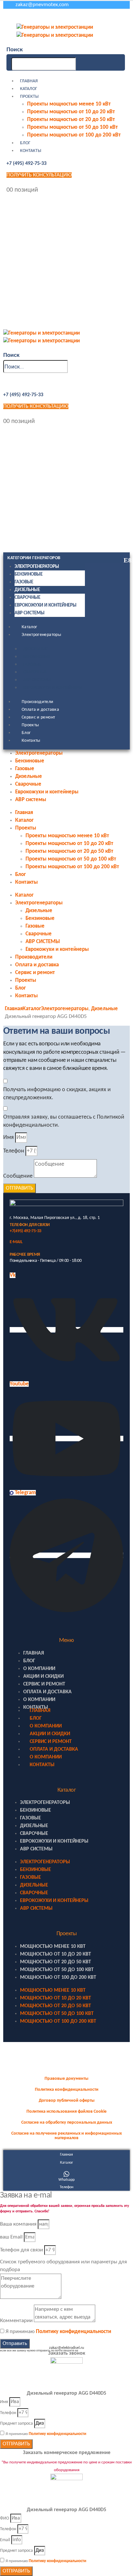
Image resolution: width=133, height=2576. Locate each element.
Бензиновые (29, 574)
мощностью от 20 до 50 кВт (56, 1962)
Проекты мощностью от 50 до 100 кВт (72, 127)
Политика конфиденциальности (67, 2090)
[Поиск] (79, 64)
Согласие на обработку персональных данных (67, 2123)
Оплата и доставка (40, 710)
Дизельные (27, 590)
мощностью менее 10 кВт (53, 1947)
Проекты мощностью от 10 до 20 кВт (71, 112)
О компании (39, 1669)
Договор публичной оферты (67, 2101)
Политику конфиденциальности (73, 2332)
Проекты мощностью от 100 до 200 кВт (74, 135)
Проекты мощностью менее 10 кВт (69, 104)
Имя (9, 1137)
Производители (38, 702)
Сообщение (18, 1176)
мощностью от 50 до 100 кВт (57, 1970)
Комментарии (16, 2321)
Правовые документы (66, 2079)
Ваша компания (18, 2224)
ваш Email (11, 2237)
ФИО (5, 2518)
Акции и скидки (43, 1676)
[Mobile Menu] (8, 17)
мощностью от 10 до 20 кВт (56, 1954)
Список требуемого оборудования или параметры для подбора (63, 2266)
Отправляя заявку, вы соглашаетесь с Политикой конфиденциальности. (64, 1121)
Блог (25, 143)
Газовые (24, 582)
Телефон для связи (21, 2250)
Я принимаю (58, 2332)
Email (5, 2540)
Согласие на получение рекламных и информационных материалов (66, 2136)
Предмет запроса (16, 2424)
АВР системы (30, 613)
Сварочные (27, 598)
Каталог (29, 89)
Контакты (31, 151)
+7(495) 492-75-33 (26, 1231)
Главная (29, 81)
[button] (15, 50)
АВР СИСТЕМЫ (37, 680)
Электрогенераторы (37, 567)
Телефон (14, 1151)
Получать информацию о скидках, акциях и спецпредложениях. (57, 1094)
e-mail (16, 1242)
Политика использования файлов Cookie (66, 2112)
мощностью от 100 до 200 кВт (58, 1977)
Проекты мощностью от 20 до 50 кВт (71, 120)
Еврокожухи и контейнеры (46, 605)
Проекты (29, 97)
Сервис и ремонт (38, 717)
